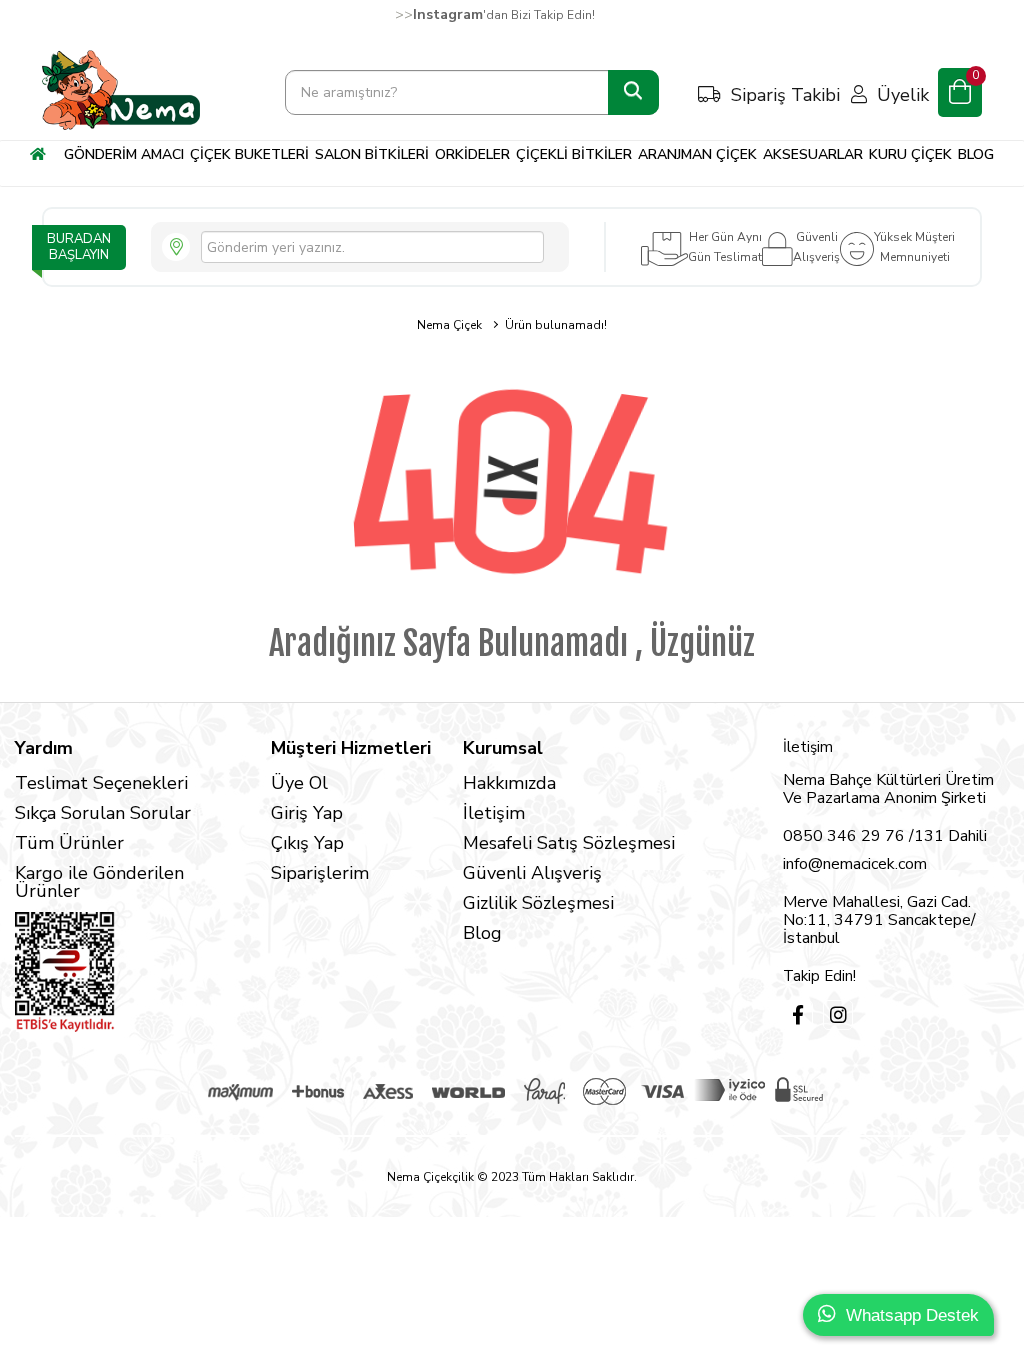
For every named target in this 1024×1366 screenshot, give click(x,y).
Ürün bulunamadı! (556, 325)
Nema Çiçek (449, 325)
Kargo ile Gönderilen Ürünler (99, 882)
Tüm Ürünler (69, 843)
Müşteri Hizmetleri (351, 748)
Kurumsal (503, 748)
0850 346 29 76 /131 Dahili (885, 836)
